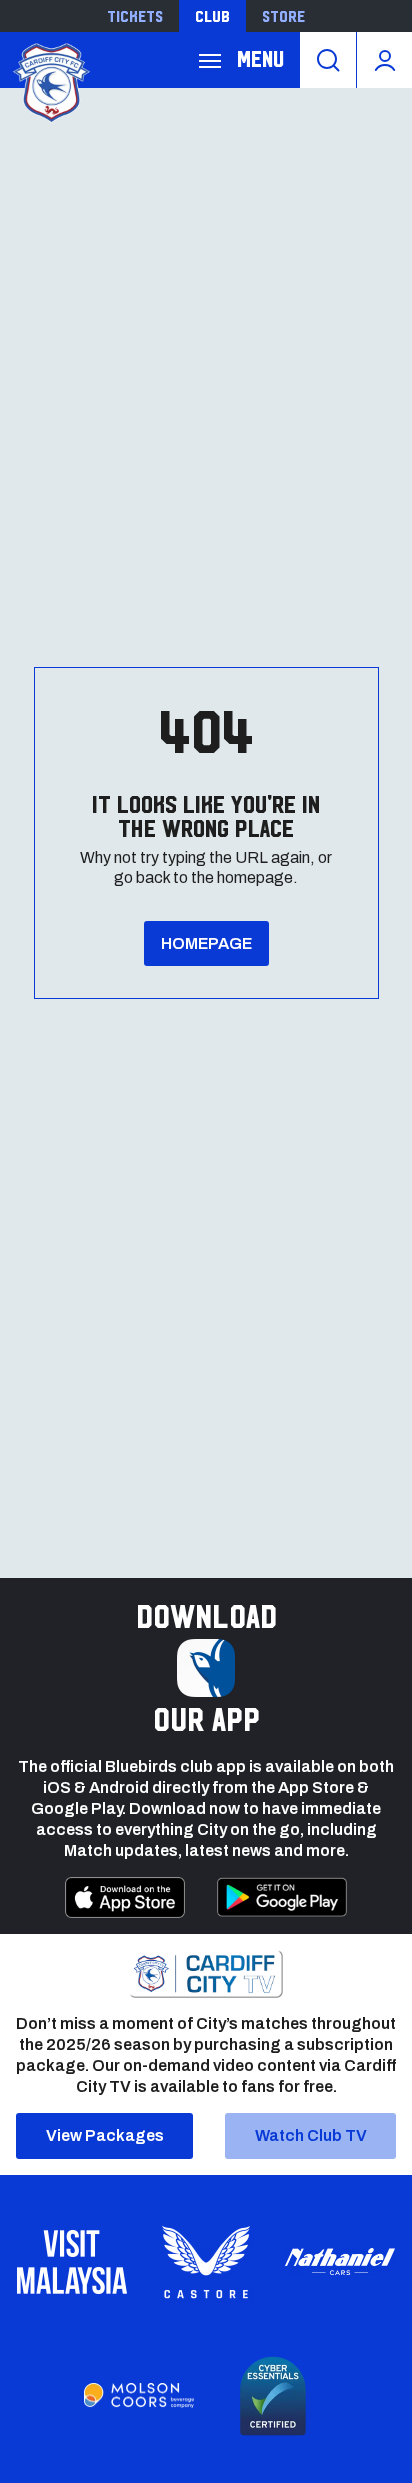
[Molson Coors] (139, 2396)
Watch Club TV (311, 2135)
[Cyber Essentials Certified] (273, 2396)
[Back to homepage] (50, 80)
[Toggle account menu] (384, 60)
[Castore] (206, 2262)
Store (283, 16)
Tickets (135, 16)
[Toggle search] (328, 60)
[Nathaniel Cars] (340, 2261)
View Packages (105, 2135)
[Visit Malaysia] (72, 2262)
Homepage (206, 943)
